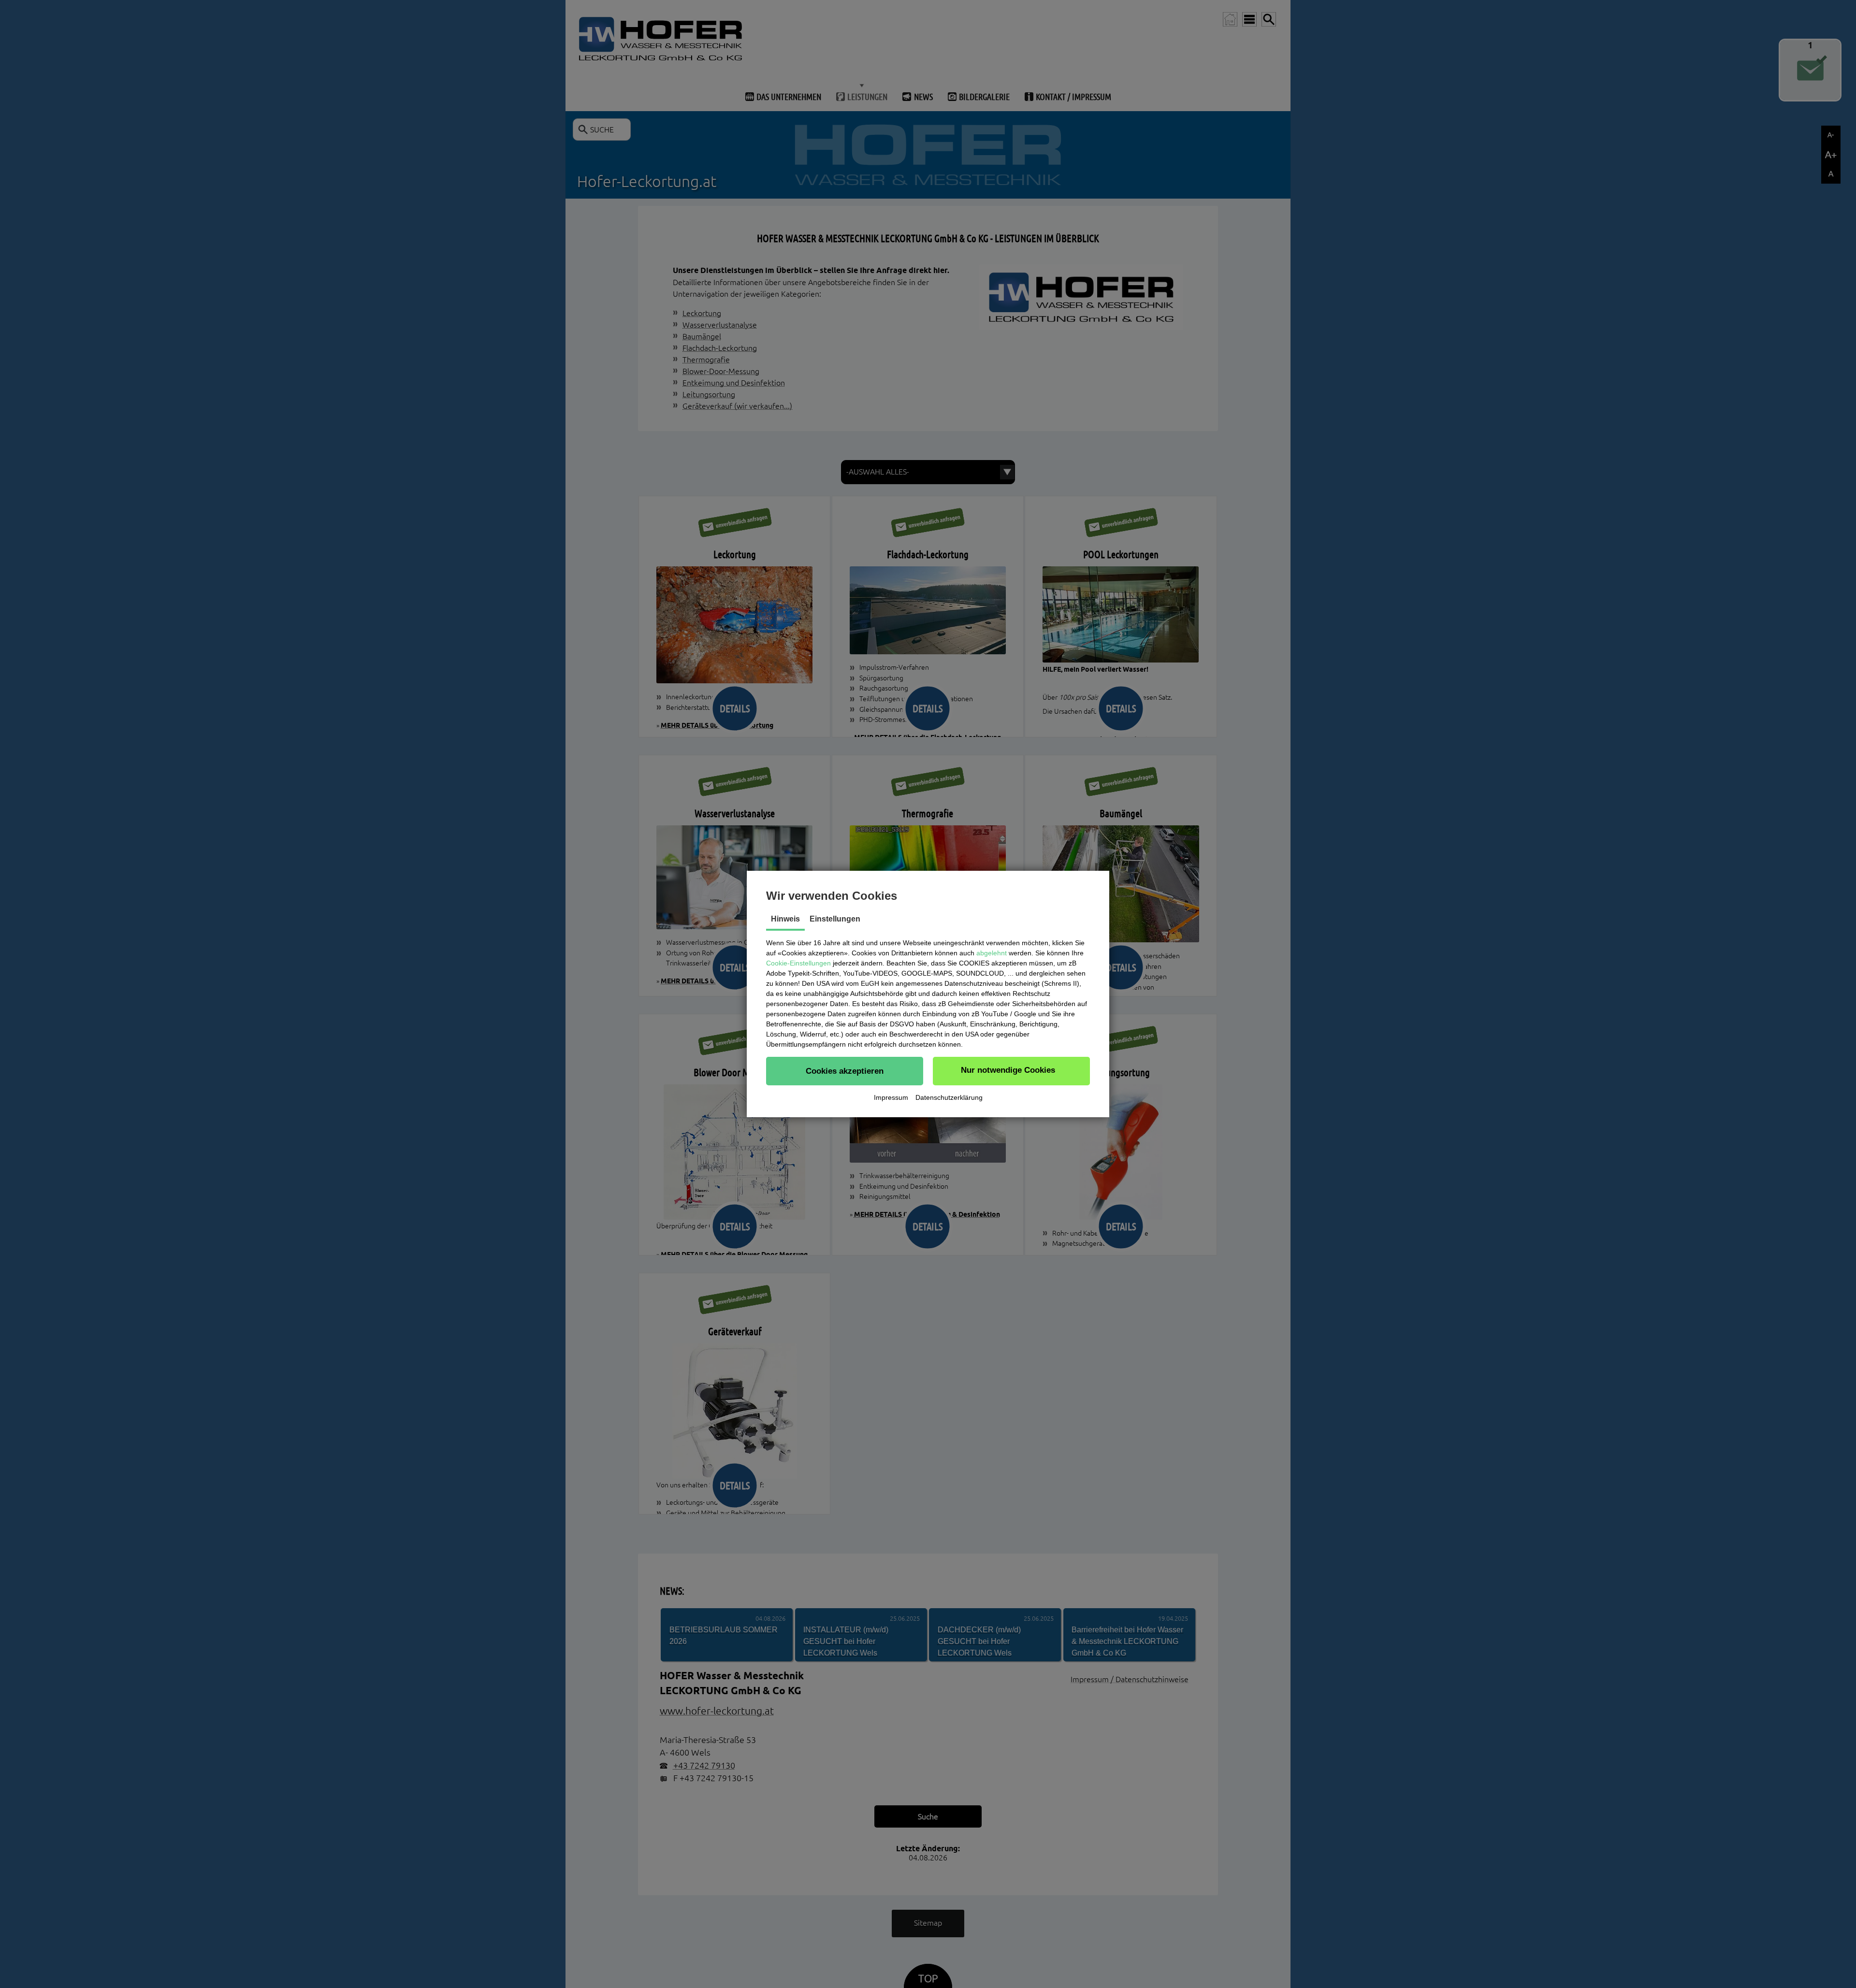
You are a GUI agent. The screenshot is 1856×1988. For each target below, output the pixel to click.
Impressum (891, 1097)
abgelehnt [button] (992, 953)
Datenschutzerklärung (949, 1097)
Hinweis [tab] (785, 919)
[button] (845, 1071)
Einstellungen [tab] (835, 919)
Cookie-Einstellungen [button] (798, 963)
